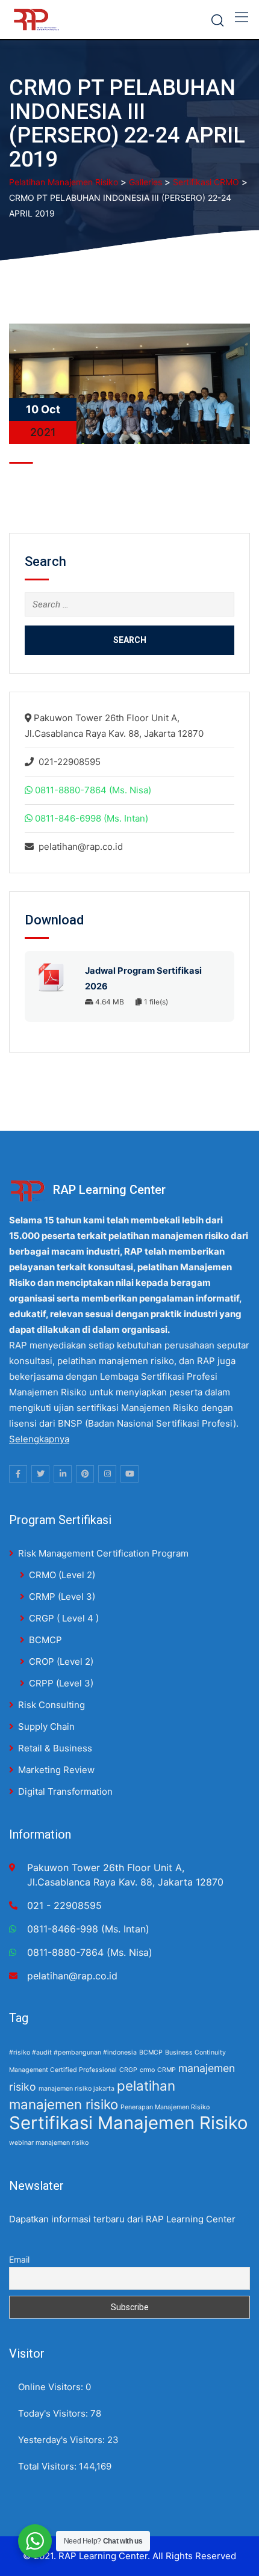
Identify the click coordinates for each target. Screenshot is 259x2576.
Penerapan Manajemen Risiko (165, 2107)
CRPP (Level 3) (61, 1683)
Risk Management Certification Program (103, 1553)
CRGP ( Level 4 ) (64, 1618)
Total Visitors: (48, 2466)
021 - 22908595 (64, 1905)
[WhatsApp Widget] (35, 2541)
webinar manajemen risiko (49, 2143)
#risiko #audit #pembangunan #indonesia (73, 2052)
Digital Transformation (65, 1791)
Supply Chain (46, 1726)
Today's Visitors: (54, 2413)
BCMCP (45, 1640)
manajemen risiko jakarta (76, 2089)
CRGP (128, 2070)
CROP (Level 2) (61, 1661)
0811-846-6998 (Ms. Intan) (92, 818)
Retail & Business (55, 1748)
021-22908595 (70, 762)
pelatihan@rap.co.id (81, 847)
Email (19, 2259)
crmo (147, 2070)
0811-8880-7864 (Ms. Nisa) (93, 790)
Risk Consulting (51, 1705)
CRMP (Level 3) (62, 1597)
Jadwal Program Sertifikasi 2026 (143, 979)
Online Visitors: (52, 2387)
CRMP (167, 2070)
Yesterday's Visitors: (63, 2440)
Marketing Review (56, 1770)
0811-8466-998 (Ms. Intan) (88, 1929)
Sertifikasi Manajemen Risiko (129, 2123)
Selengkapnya (39, 1439)
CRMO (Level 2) (62, 1575)
